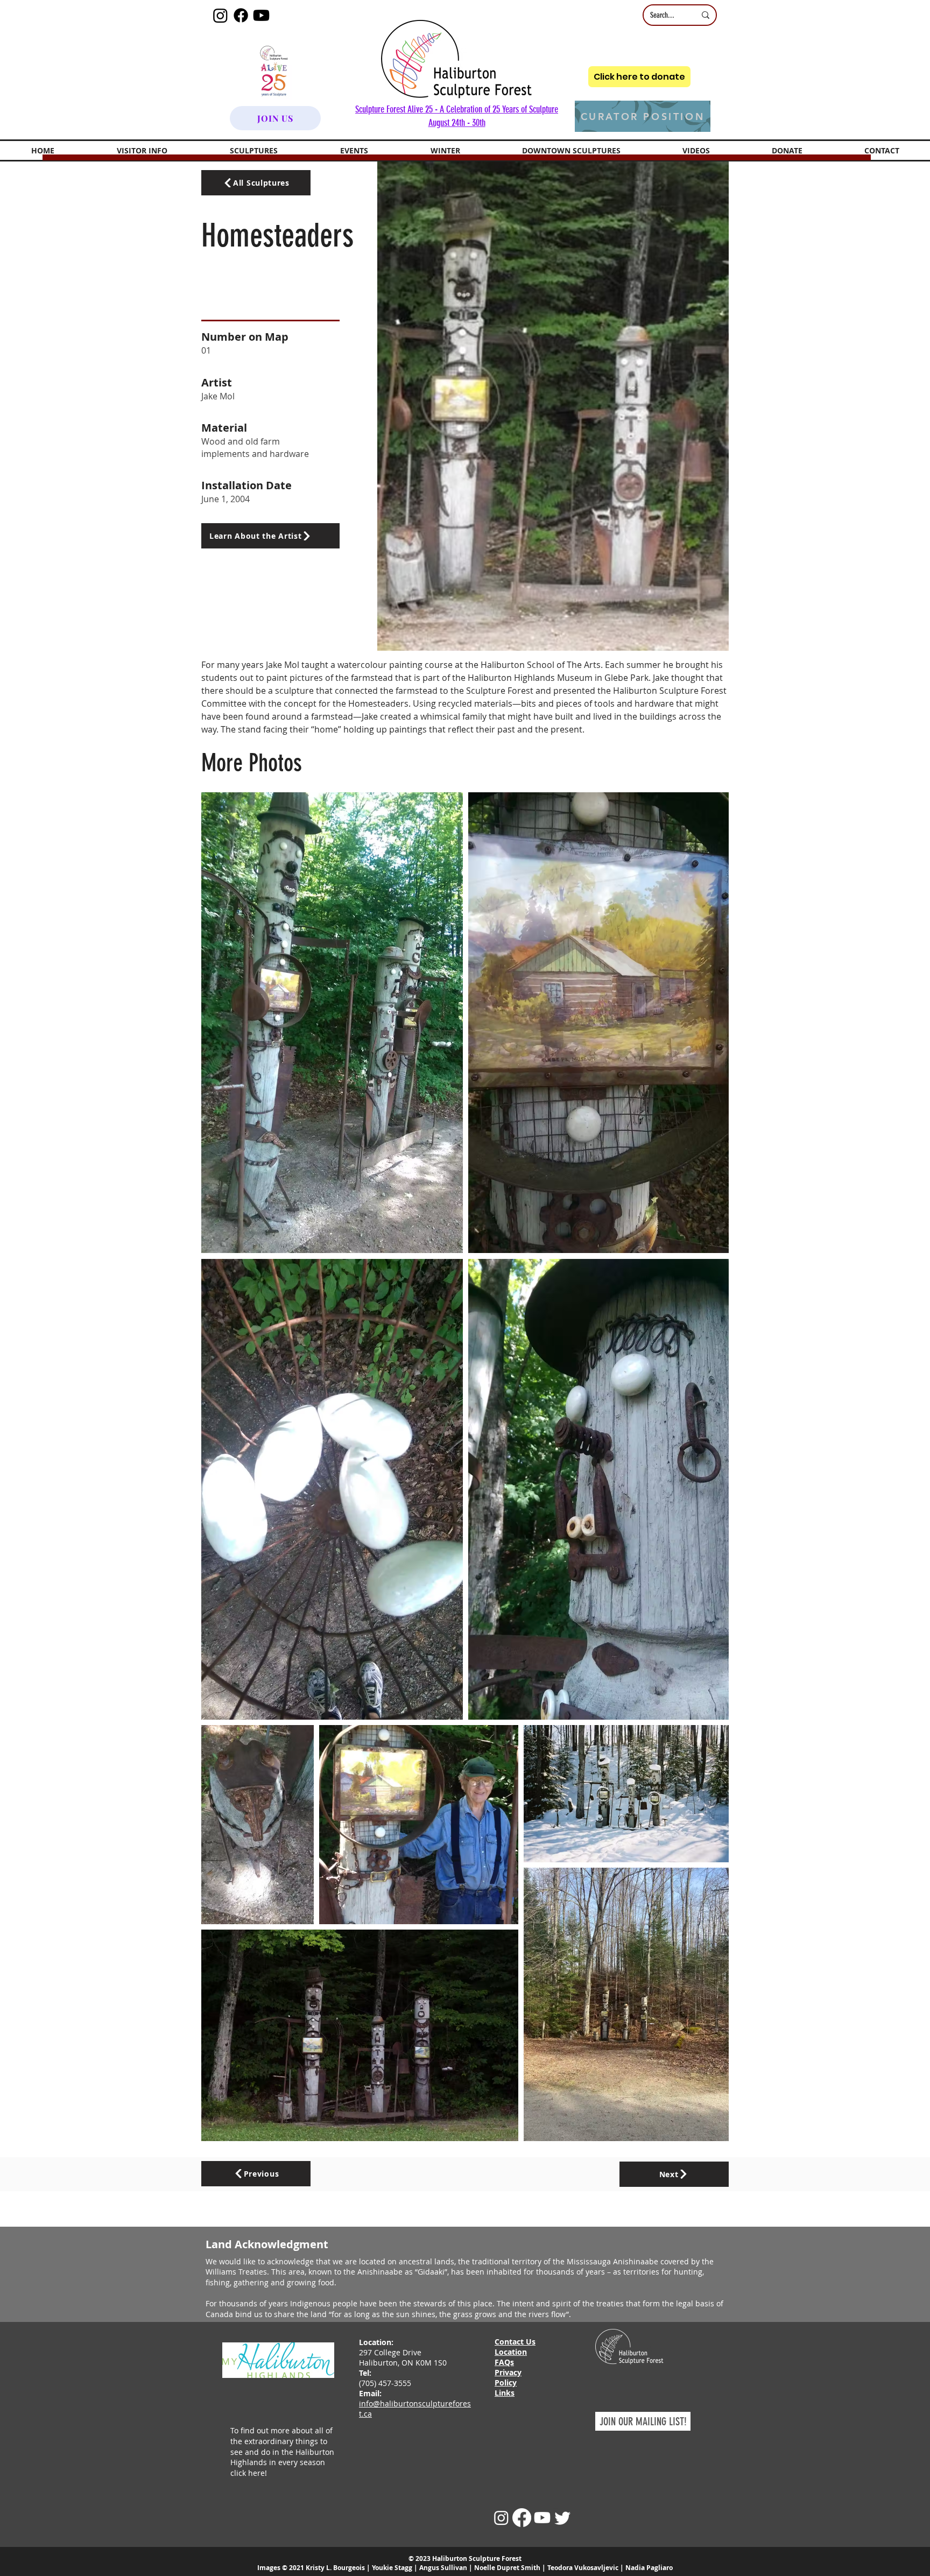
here (256, 2473)
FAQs (504, 2362)
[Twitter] (563, 2518)
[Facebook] (241, 15)
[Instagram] (220, 15)
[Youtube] (261, 15)
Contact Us (515, 2342)
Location (511, 2352)
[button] (142, 150)
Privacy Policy (508, 2377)
